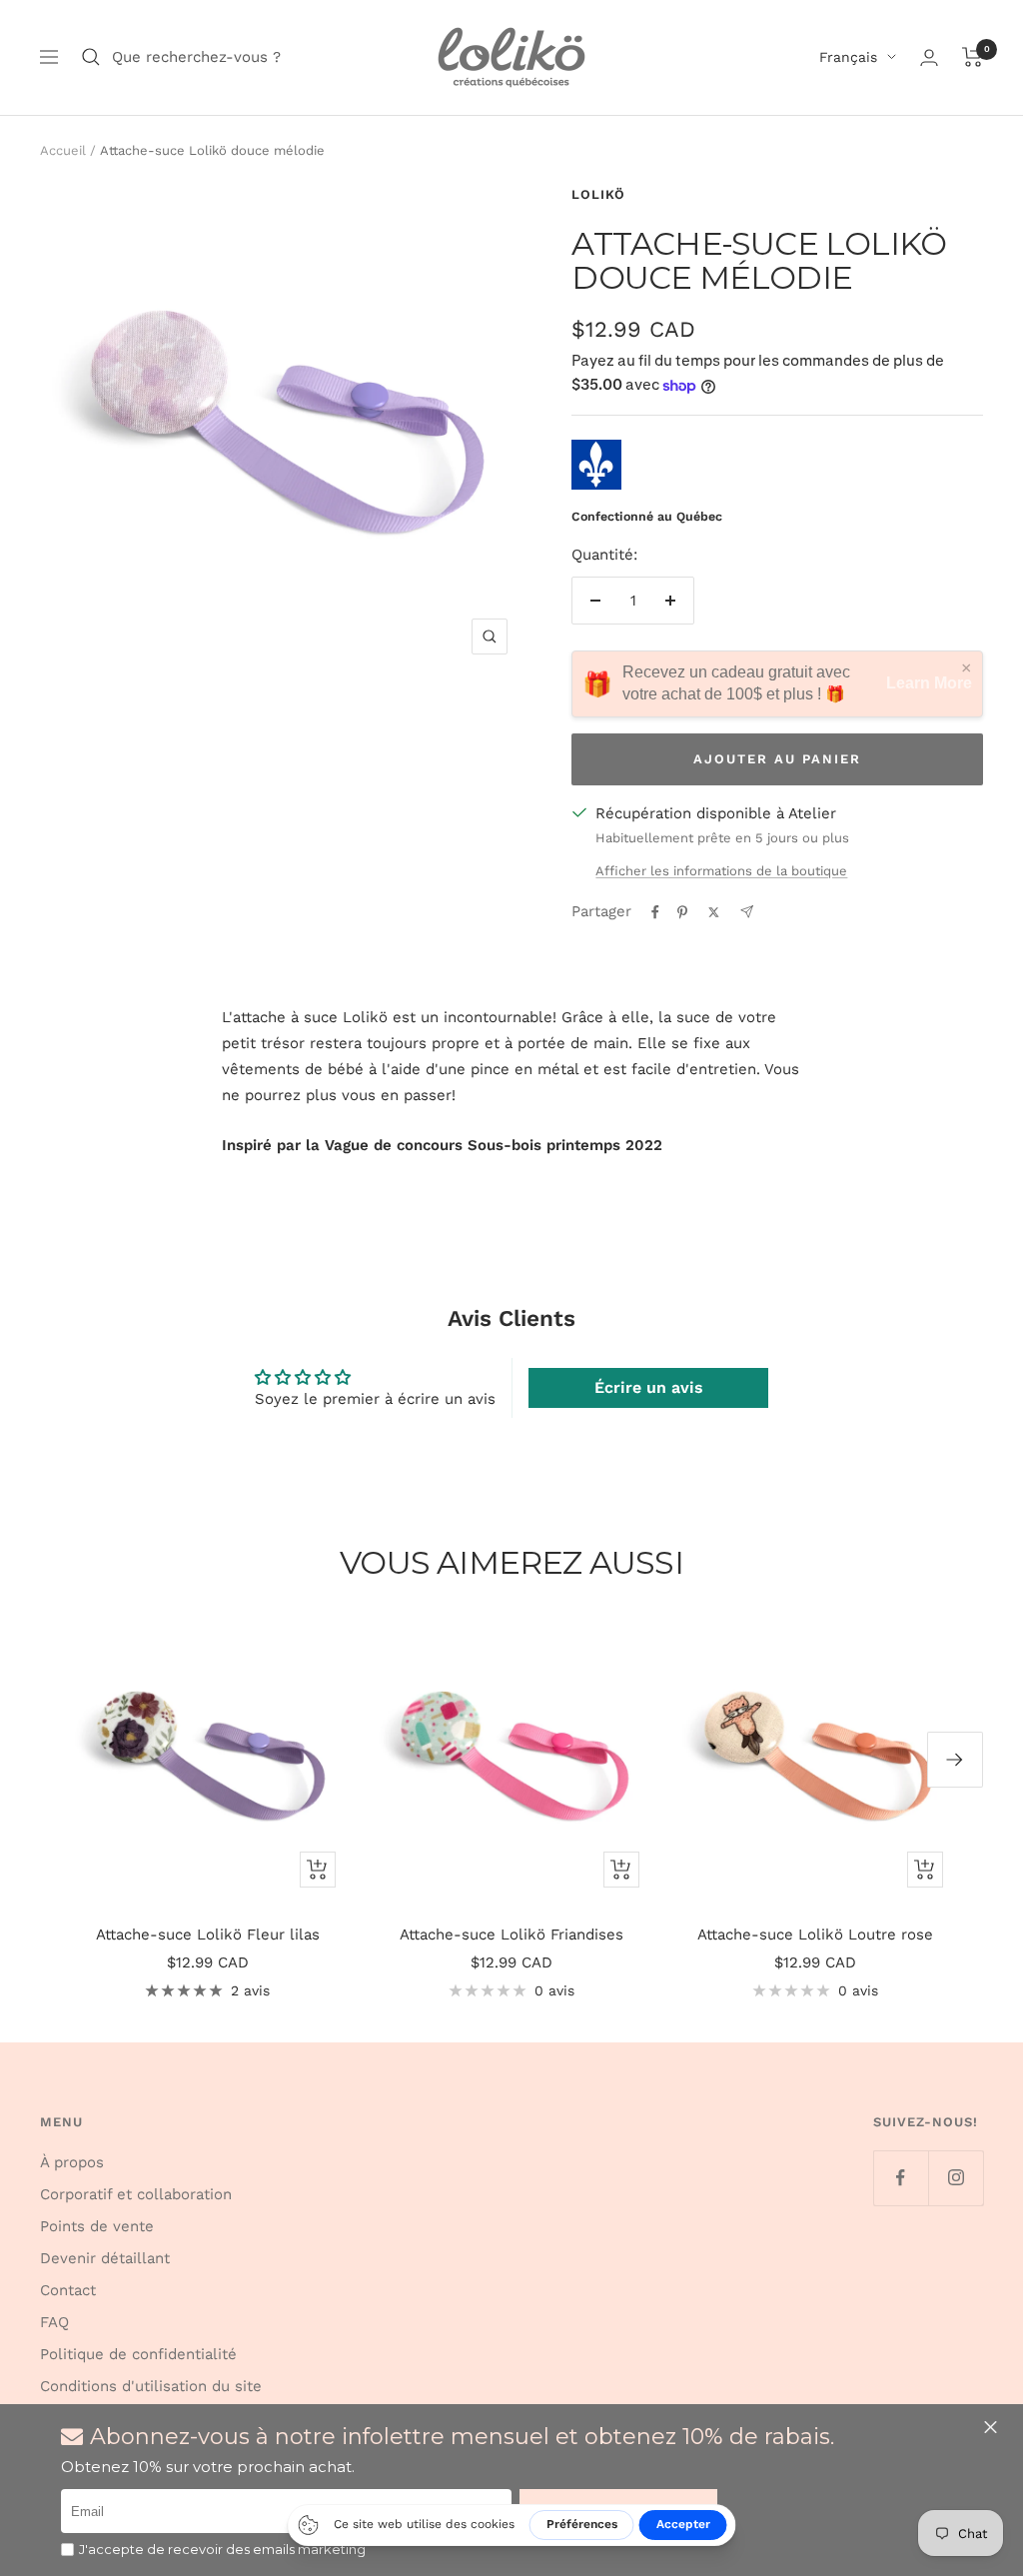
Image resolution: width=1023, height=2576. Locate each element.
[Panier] (973, 57)
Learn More (929, 683)
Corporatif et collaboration (136, 2194)
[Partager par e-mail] (747, 912)
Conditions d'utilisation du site (151, 2386)
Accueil (63, 150)
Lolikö (598, 194)
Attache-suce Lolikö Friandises (511, 1934)
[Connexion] (929, 57)
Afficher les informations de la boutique (721, 871)
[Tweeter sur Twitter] (714, 912)
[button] (993, 2427)
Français (848, 57)
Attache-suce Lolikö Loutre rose (815, 1934)
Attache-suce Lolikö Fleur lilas (208, 1934)
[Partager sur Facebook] (655, 912)
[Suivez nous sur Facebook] (901, 2178)
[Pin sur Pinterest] (682, 912)
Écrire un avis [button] (649, 1387)
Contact (68, 2290)
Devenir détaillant (105, 2258)
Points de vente (97, 2226)
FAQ (54, 2322)
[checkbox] (67, 2550)
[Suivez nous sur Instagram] (956, 2178)
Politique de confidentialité (138, 2354)
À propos (72, 2162)
